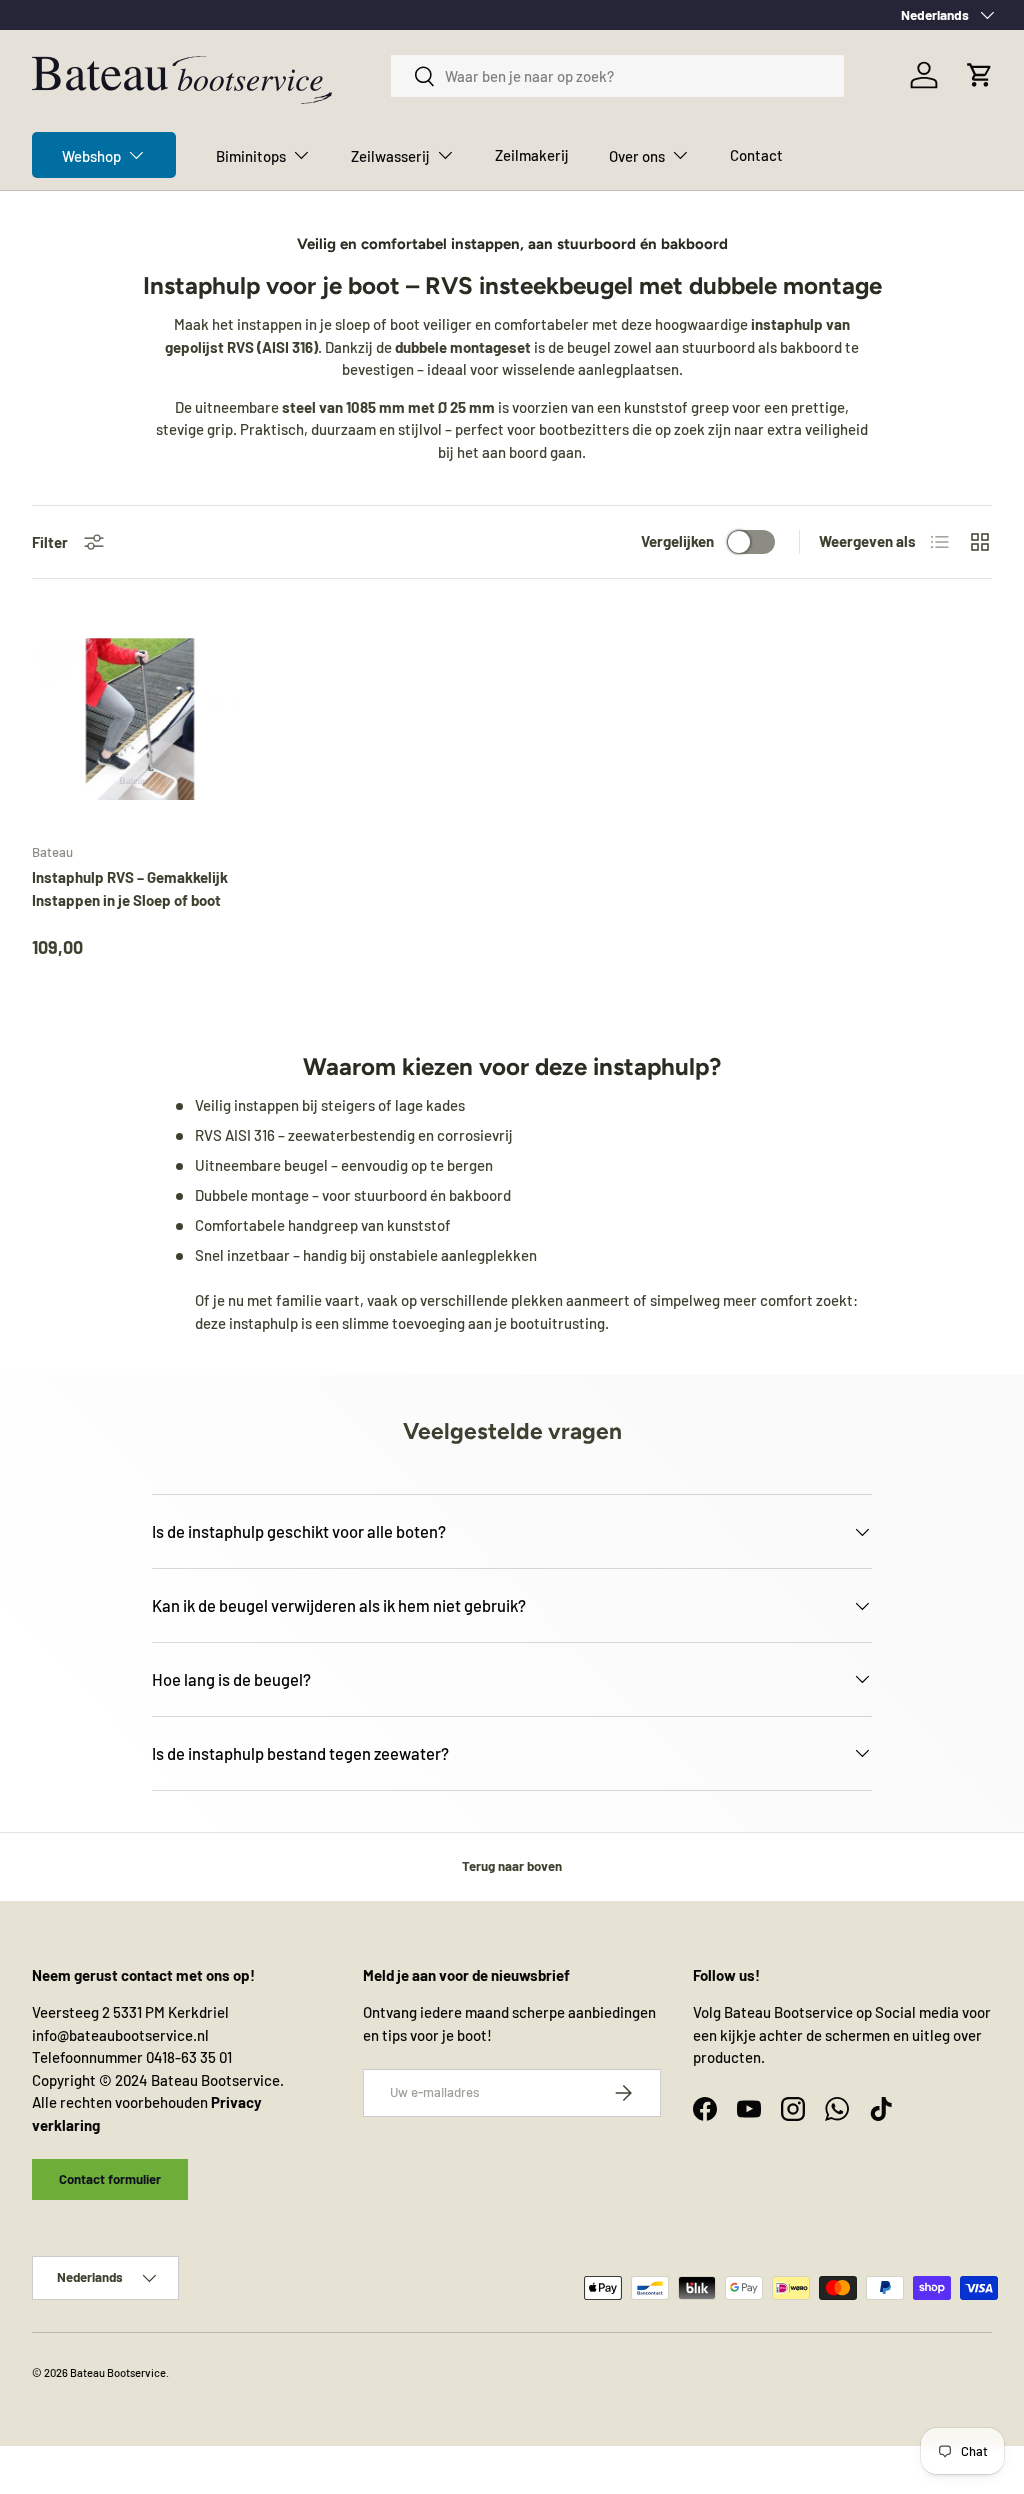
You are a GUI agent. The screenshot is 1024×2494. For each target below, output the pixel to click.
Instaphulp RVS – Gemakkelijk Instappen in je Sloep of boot (130, 888)
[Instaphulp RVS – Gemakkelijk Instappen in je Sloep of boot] (140, 719)
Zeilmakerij (532, 155)
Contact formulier (110, 2179)
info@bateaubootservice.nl (120, 2035)
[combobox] (617, 76)
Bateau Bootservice (118, 2372)
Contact (756, 155)
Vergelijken (677, 541)
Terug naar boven (512, 1866)
